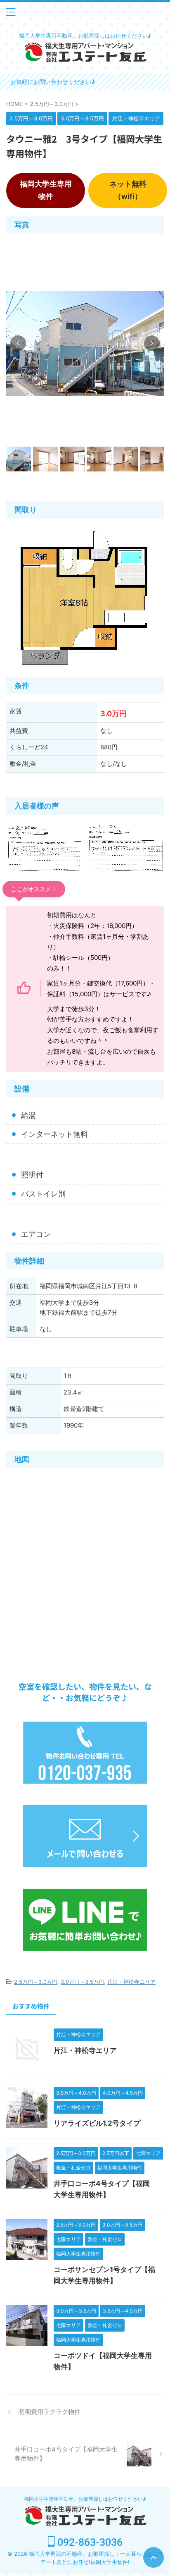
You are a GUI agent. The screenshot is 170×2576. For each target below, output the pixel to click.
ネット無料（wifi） (128, 190)
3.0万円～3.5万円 (82, 1982)
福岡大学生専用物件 (46, 190)
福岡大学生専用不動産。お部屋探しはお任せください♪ (85, 2499)
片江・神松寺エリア (131, 1982)
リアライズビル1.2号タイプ (97, 2123)
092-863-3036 (89, 2542)
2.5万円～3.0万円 (36, 1982)
